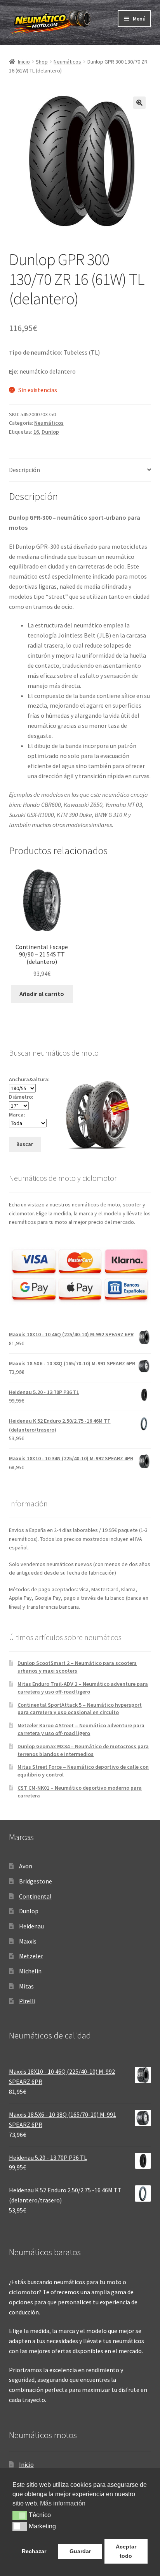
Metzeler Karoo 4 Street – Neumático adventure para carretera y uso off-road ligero (81, 1729)
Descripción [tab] (24, 470)
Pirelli (27, 2001)
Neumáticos (67, 62)
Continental (35, 1896)
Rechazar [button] (34, 2551)
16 (36, 432)
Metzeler (31, 1956)
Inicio (24, 62)
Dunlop (50, 432)
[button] (139, 103)
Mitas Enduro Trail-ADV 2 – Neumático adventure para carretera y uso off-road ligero (83, 1688)
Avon (26, 1866)
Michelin (30, 1971)
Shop (42, 62)
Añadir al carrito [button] (42, 994)
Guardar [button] (80, 2551)
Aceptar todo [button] (126, 2551)
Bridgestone (36, 1881)
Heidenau (31, 1926)
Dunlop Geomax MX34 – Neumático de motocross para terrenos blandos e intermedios (83, 1750)
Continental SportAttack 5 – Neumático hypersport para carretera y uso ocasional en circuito (80, 1709)
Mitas (26, 1986)
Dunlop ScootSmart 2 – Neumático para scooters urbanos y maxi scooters (77, 1667)
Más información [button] (63, 2503)
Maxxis (28, 1941)
